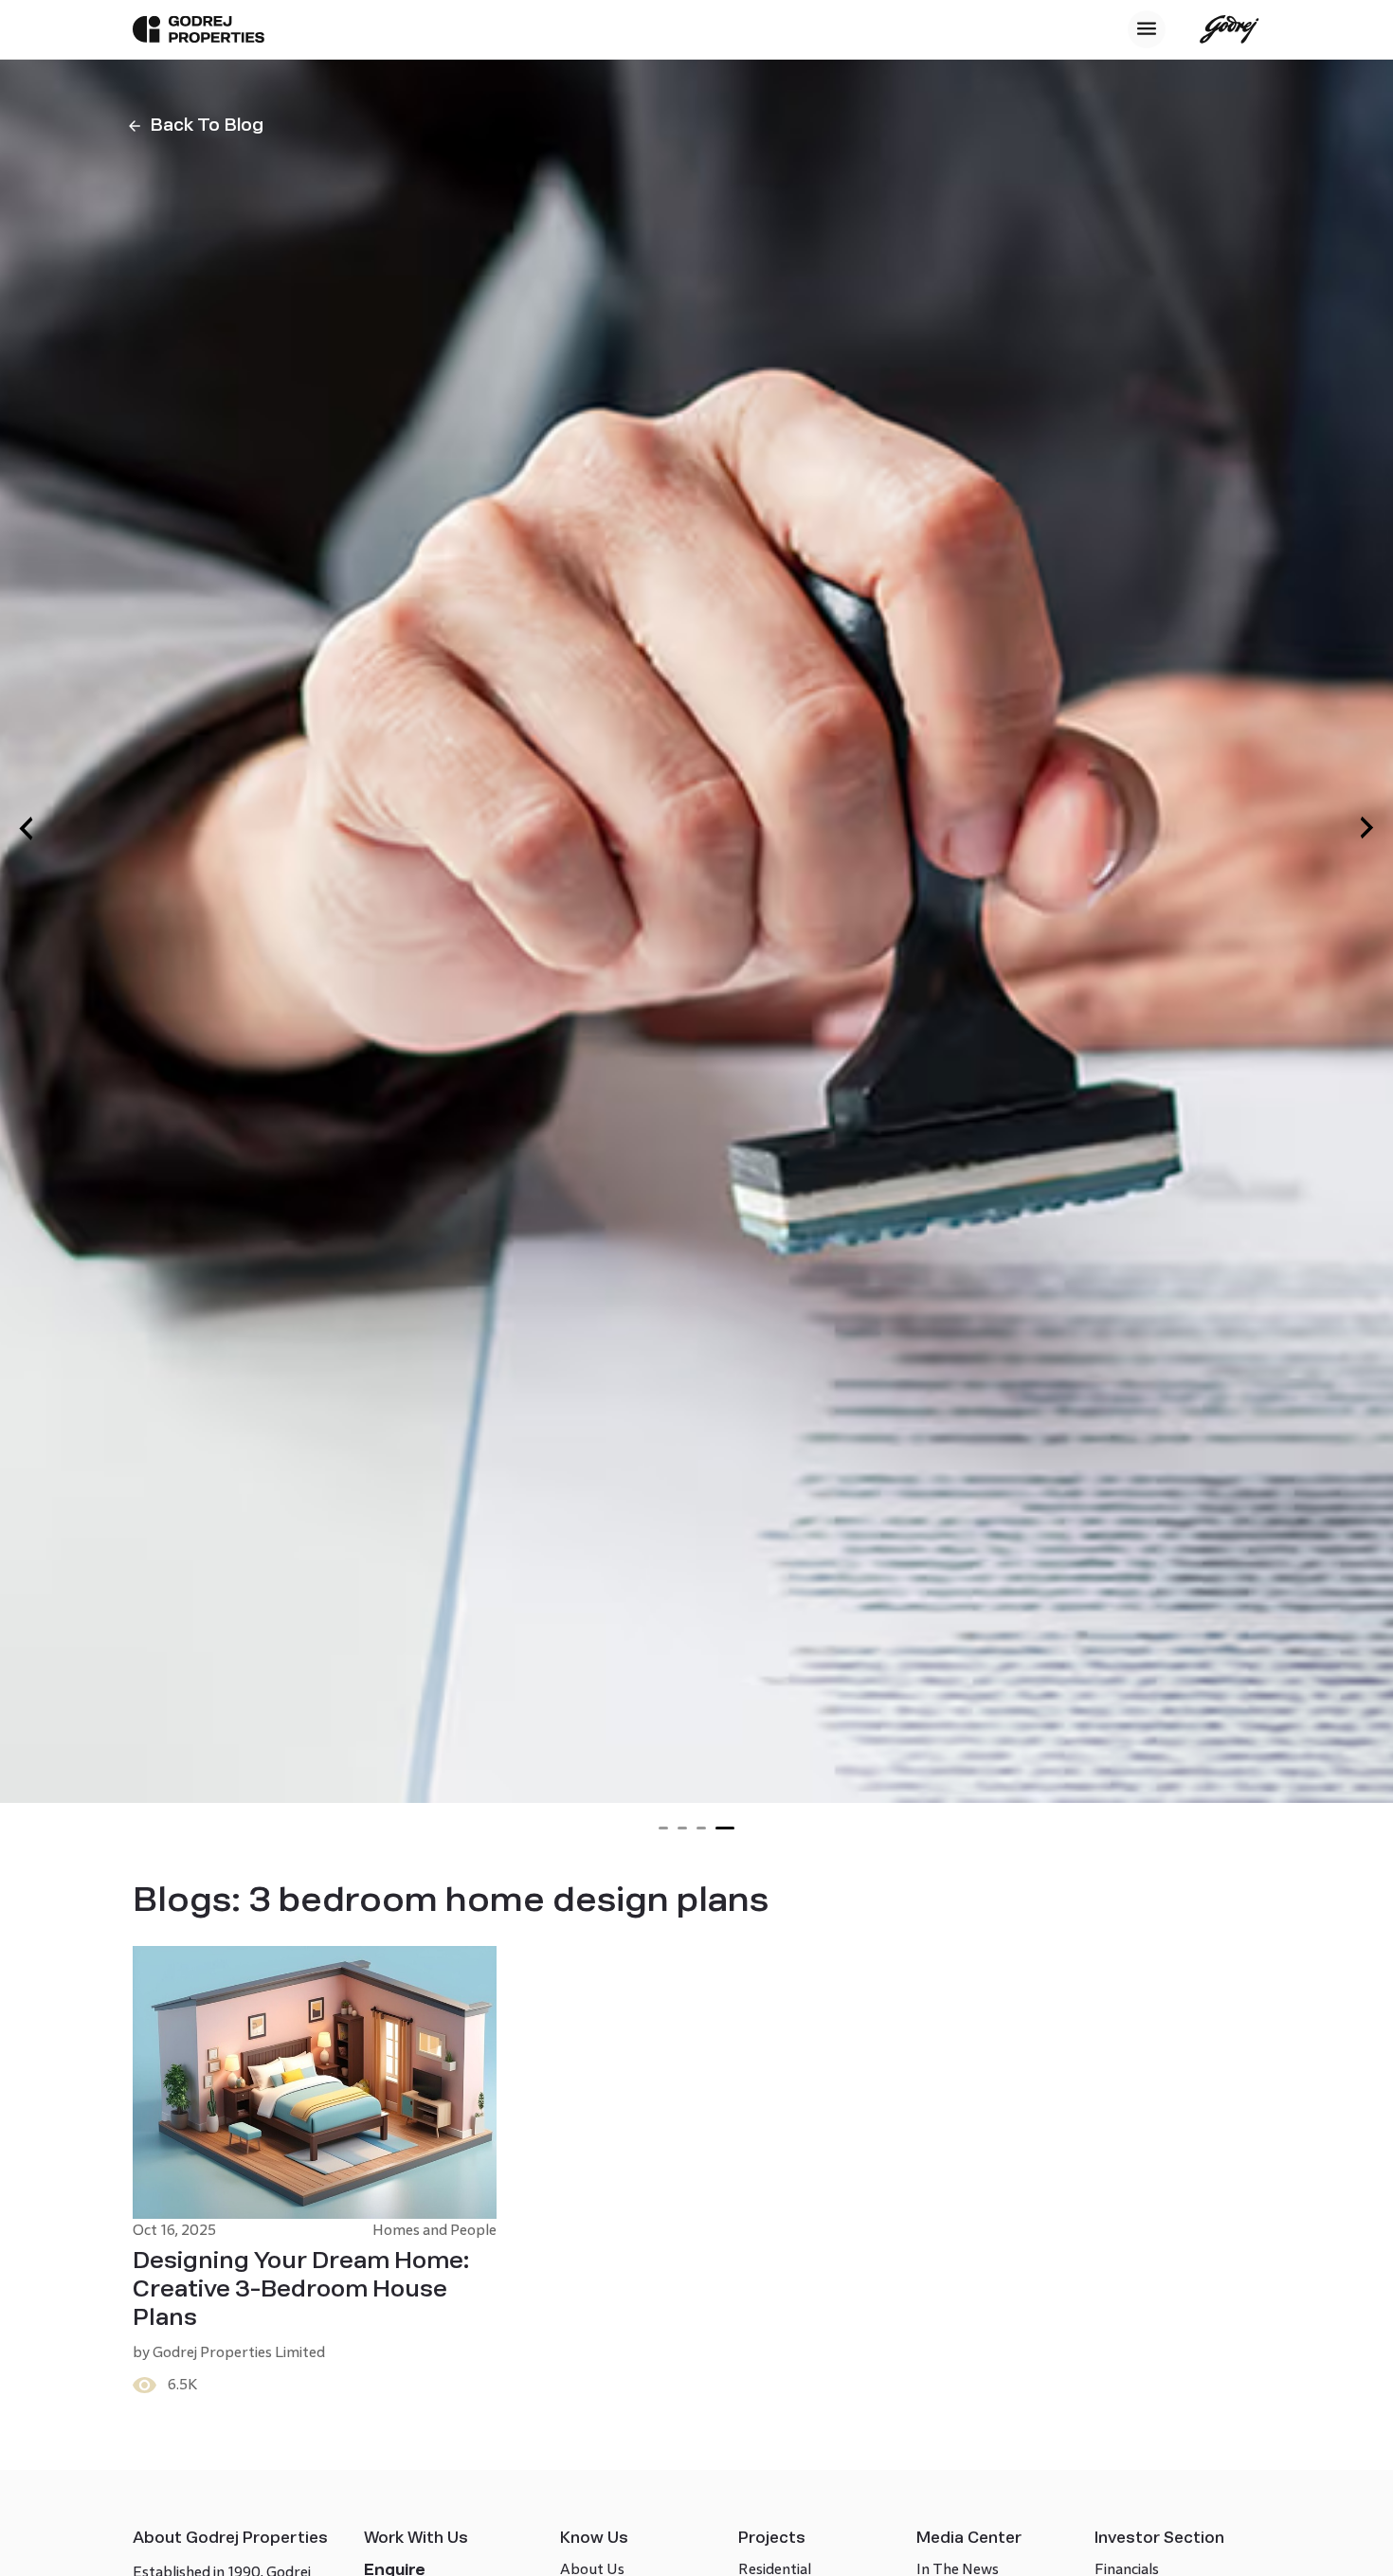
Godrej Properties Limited (239, 2352)
